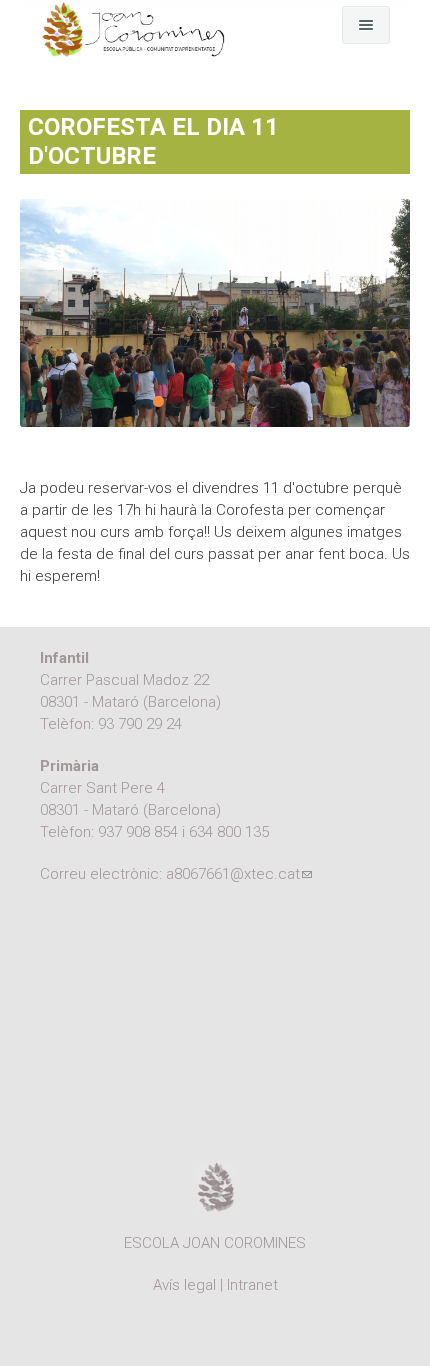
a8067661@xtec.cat (239, 874)
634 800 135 (229, 832)
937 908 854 (138, 832)
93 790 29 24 (140, 724)
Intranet (252, 1285)
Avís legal (184, 1285)
